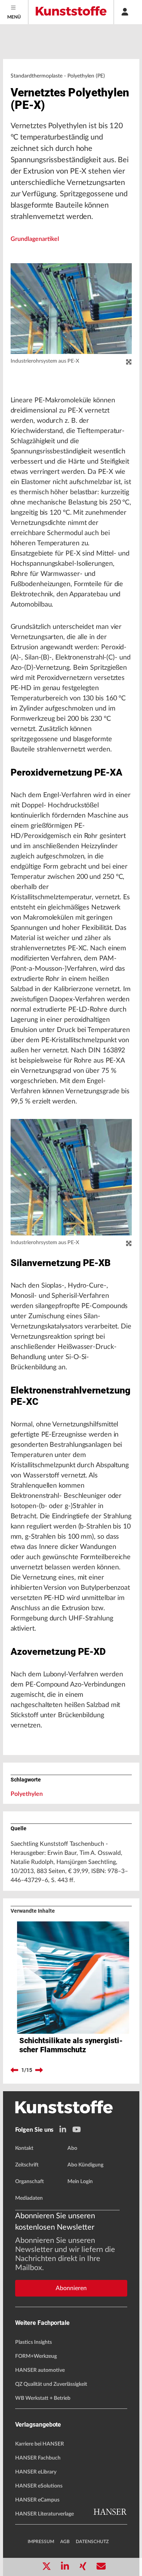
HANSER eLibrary (36, 2472)
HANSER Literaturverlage (44, 2514)
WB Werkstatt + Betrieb (43, 2398)
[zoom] (129, 362)
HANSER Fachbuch (38, 2458)
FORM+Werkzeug (36, 2356)
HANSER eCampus (37, 2500)
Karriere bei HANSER (40, 2444)
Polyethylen (27, 1794)
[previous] (14, 2070)
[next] (39, 2070)
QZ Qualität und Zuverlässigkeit (51, 2384)
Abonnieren (71, 2288)
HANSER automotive (40, 2370)
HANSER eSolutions (39, 2486)
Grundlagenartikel (35, 239)
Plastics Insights (34, 2342)
